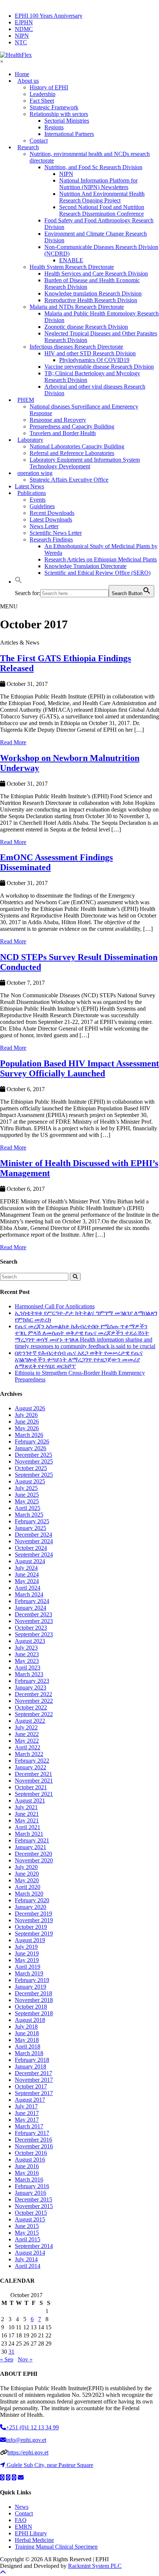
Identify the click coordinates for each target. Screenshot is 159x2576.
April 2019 (28, 1967)
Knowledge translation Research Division (93, 293)
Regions (54, 127)
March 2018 (29, 2053)
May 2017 (27, 2120)
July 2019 (26, 1947)
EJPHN (24, 22)
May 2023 (27, 1661)
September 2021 (34, 1794)
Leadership (43, 94)
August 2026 (30, 1408)
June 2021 (27, 1814)
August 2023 (30, 1641)
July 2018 (26, 2027)
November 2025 (34, 1461)
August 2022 (30, 1721)
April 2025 (28, 1508)
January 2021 (31, 1847)
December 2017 (33, 2073)
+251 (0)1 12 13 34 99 (32, 2427)
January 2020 (31, 1907)
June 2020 (27, 1874)
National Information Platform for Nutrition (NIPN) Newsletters (98, 184)
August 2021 (30, 1801)
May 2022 (27, 1741)
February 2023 (32, 1681)
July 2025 (26, 1488)
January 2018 (31, 2066)
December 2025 (33, 1455)
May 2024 (27, 1581)
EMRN (23, 2527)
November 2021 (34, 1781)
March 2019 (29, 1973)
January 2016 (31, 2193)
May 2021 (27, 1820)
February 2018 (32, 2060)
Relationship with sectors (59, 114)
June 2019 (27, 1953)
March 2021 (29, 1834)
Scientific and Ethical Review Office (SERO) (97, 573)
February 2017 (32, 2133)
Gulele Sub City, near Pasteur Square (50, 2465)
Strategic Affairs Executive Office (69, 480)
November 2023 (34, 1621)
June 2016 (27, 2166)
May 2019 (27, 1960)
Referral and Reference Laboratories (72, 453)
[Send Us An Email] (21, 2478)
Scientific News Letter (56, 533)
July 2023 (26, 1648)
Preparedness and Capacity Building (72, 426)
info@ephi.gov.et (26, 2440)
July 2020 (26, 1867)
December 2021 (33, 1774)
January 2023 (31, 1687)
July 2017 (26, 2106)
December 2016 (33, 2140)
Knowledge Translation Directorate (85, 566)
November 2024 (34, 1541)
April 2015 (28, 2239)
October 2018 (31, 2007)
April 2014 (28, 2266)
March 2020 (29, 1894)
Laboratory (30, 440)
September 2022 (34, 1714)
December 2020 (33, 1854)
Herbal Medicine (34, 2540)
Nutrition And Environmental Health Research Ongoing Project (102, 197)
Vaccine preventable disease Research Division (99, 367)
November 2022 (34, 1701)
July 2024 (26, 1568)
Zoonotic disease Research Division (86, 327)
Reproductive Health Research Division (91, 300)
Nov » (25, 2359)
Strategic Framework (54, 107)
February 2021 (32, 1840)
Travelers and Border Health (63, 433)
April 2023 (28, 1668)
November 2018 (34, 2000)
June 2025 (27, 1495)
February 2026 (32, 1441)
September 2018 (34, 2013)
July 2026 (26, 1415)
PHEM (26, 400)
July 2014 (26, 2259)
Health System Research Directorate (72, 267)
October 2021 (31, 1787)
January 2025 (31, 1528)
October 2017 (31, 2086)
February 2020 (32, 1900)
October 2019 (31, 1927)
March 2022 (29, 1754)
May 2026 (27, 1428)
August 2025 (30, 1481)
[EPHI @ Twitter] (2, 2478)
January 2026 (31, 1448)
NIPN (22, 36)
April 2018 (28, 2047)
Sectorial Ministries (67, 121)
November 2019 (34, 1920)
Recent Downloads (52, 513)
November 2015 (34, 2206)
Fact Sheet (42, 101)
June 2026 (27, 1422)
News (22, 2507)
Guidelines (42, 506)
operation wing (35, 473)
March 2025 (29, 1515)
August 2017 (30, 2100)
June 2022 (27, 1734)
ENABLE (71, 260)
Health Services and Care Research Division (96, 274)
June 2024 (27, 1574)
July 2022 (26, 1727)
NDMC (24, 29)
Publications (32, 493)
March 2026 (29, 1435)
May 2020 (27, 1880)
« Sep (7, 2359)
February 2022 (32, 1761)
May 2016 (27, 2173)
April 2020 (28, 1887)
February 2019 (32, 1980)
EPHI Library (31, 2533)
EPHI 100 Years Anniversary (49, 16)
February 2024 (32, 1601)
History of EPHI (49, 87)
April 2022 (28, 1747)
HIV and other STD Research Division (90, 353)
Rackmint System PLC (95, 2566)
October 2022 (31, 1707)
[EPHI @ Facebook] (8, 2478)
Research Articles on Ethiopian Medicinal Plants (101, 559)
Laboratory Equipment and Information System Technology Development (85, 463)
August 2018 (30, 2020)
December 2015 (33, 2199)
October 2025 (31, 1468)
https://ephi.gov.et (28, 2452)
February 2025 (32, 1521)
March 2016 (29, 2179)
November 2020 (34, 1860)
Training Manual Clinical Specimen (56, 2547)
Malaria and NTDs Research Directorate (77, 307)
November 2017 (34, 2080)
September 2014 (34, 2246)
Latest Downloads (51, 520)
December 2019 (33, 1914)
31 (11, 2352)
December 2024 (33, 1535)
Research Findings (51, 539)
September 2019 (34, 1933)
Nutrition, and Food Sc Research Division (93, 167)
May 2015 (27, 2233)
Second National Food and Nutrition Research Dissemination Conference (102, 210)
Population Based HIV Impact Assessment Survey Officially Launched (79, 1068)
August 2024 (30, 1561)
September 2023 (34, 1634)
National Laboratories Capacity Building (77, 446)
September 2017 (34, 2093)
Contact (24, 2513)
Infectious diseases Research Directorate (76, 347)
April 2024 (28, 1588)
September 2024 (34, 1555)
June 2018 (27, 2033)
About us (28, 81)
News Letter (44, 526)
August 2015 (30, 2219)
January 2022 (31, 1767)
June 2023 (27, 1654)
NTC (21, 42)
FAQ (21, 2520)
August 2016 (30, 2160)
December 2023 (33, 1614)
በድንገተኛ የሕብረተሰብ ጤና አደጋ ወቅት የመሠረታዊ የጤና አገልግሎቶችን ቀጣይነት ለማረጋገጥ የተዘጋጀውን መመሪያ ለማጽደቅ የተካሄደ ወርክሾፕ (79, 1359)
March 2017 (29, 2126)
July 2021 (26, 1807)
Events (38, 500)
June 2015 (27, 2226)
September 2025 (34, 1475)
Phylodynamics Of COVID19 (94, 360)
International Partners (69, 134)
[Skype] (14, 2478)
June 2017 (27, 2113)
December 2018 (33, 1993)
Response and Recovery (58, 420)
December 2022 (33, 1694)
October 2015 (31, 2213)
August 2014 (30, 2253)
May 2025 (27, 1501)
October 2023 (31, 1628)
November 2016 (34, 2146)
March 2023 (29, 1674)
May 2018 (27, 2040)
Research (28, 147)
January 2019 (31, 1987)
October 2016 (31, 2153)
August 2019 (30, 1940)
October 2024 (31, 1548)
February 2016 (32, 2186)
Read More (13, 742)
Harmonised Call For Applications (55, 1306)
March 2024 (29, 1594)
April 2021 (28, 1827)
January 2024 (31, 1608)
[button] (18, 582)
